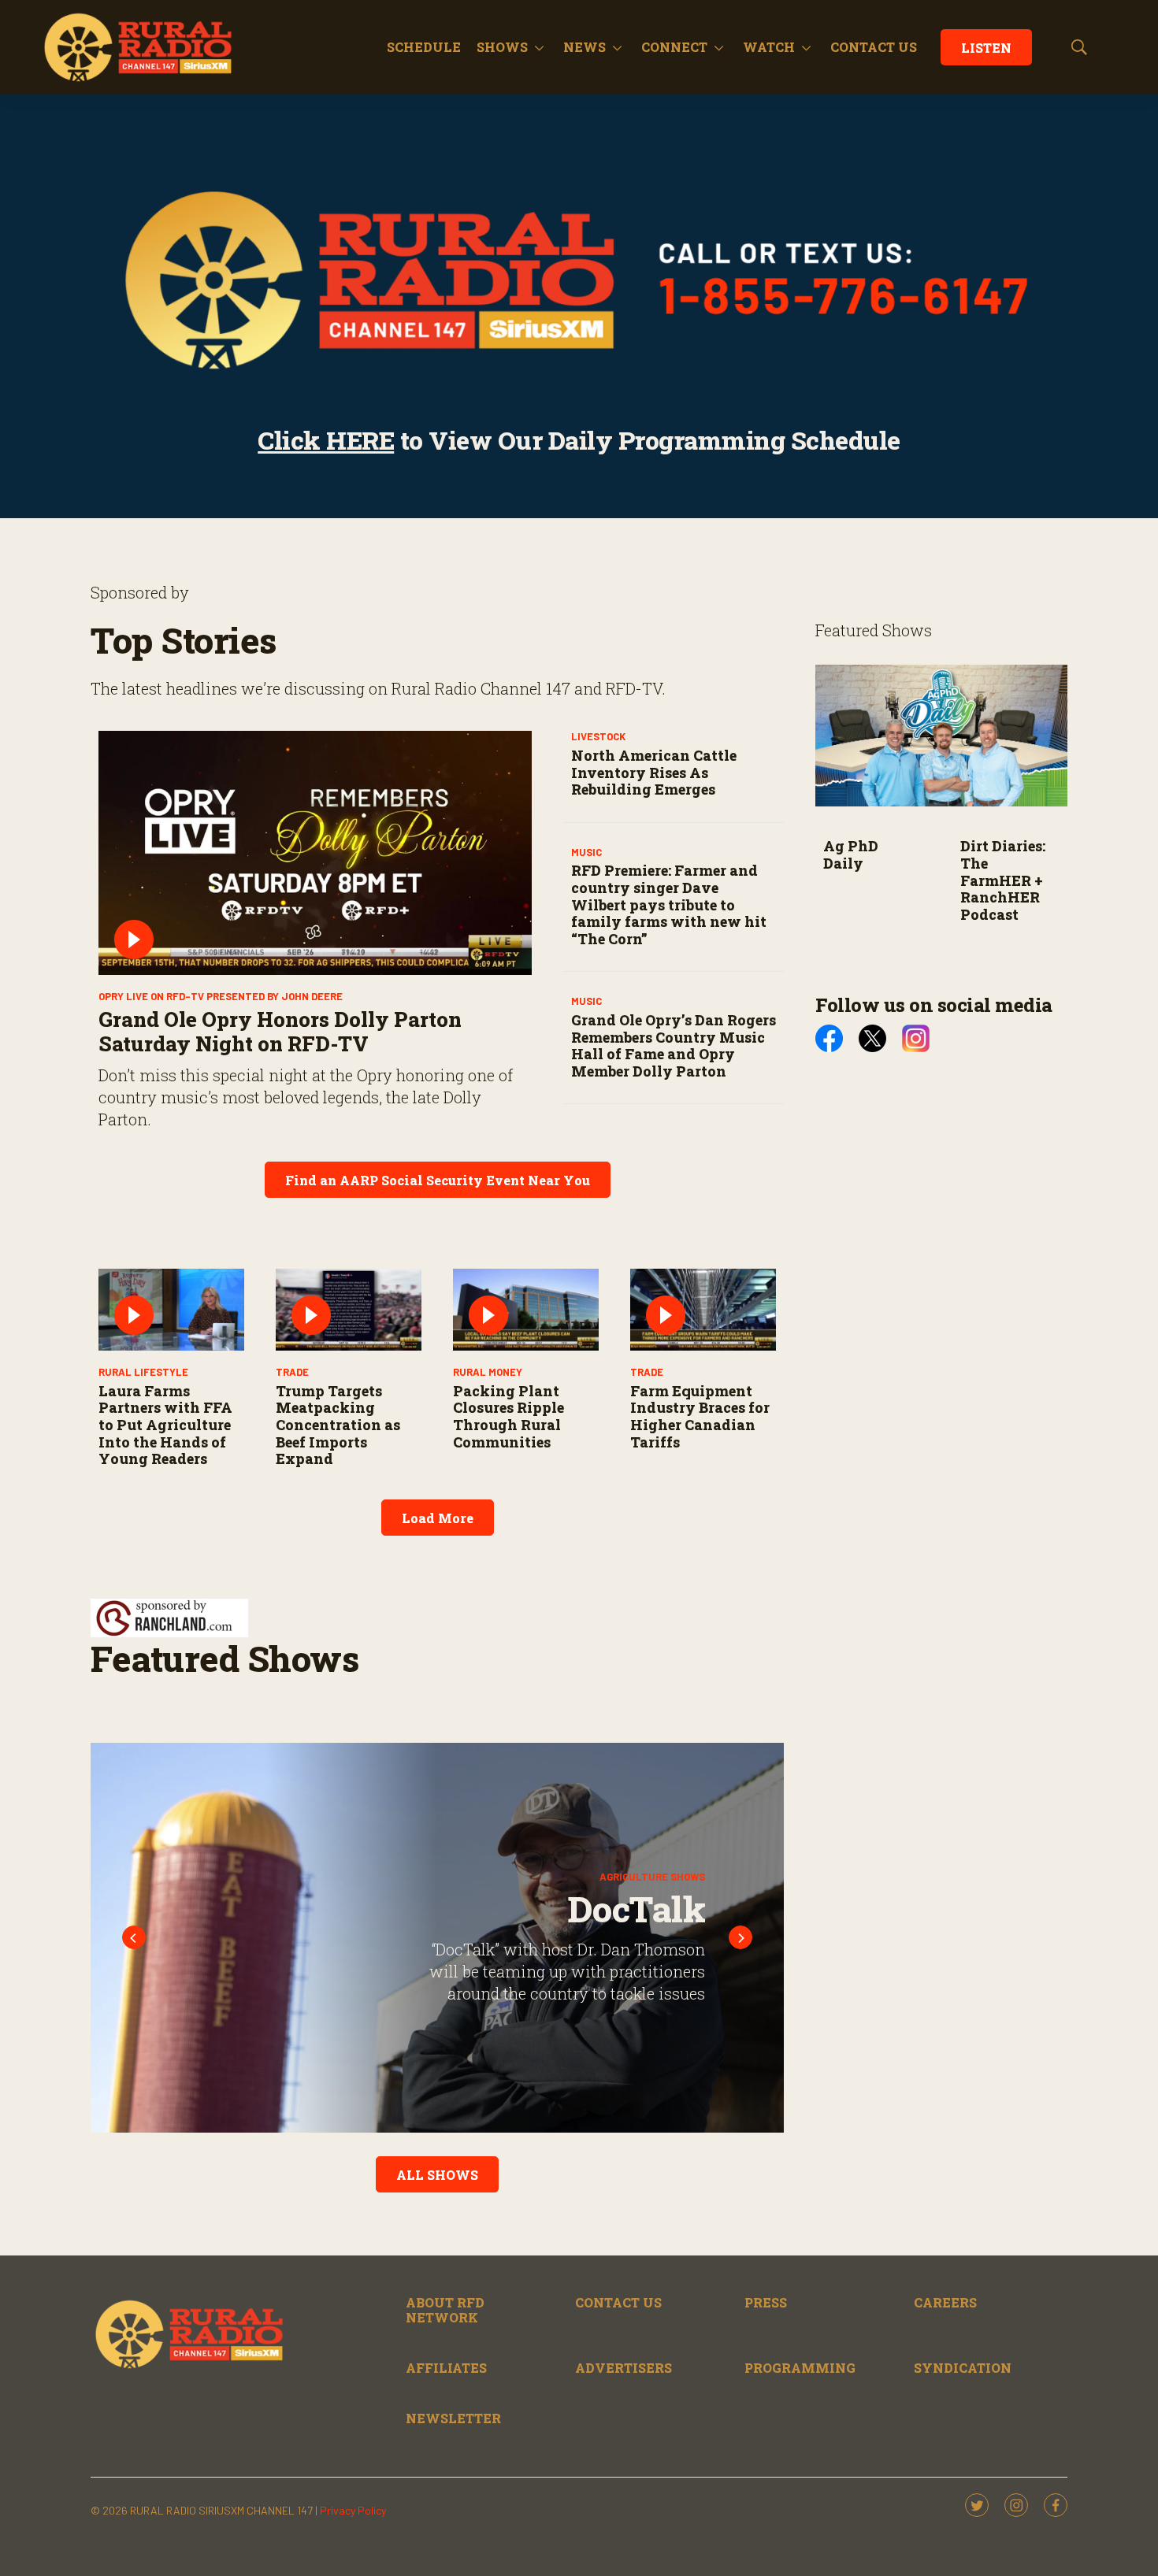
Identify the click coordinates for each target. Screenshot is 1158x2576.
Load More (438, 1518)
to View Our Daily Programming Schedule (579, 440)
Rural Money (488, 1372)
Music (586, 852)
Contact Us (618, 2302)
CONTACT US (874, 47)
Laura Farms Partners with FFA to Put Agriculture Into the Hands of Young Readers (165, 1425)
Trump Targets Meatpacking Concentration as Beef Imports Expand (338, 1425)
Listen (986, 48)
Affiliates (446, 2368)
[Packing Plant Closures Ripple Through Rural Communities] (526, 1310)
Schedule (424, 47)
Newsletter (453, 2418)
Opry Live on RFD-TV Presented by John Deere (221, 996)
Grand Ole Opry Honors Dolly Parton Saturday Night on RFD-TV (280, 1031)
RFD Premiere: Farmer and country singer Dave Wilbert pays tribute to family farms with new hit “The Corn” (669, 904)
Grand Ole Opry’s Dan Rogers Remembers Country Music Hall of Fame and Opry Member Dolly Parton (674, 1045)
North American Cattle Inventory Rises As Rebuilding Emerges (654, 772)
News (585, 47)
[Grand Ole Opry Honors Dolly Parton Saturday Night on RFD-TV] (315, 853)
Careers (945, 2302)
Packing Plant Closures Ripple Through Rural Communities (508, 1416)
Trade (292, 1372)
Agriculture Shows (652, 1877)
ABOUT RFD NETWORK (445, 2310)
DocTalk (637, 1909)
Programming (800, 2368)
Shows (502, 47)
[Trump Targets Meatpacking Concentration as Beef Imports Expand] (349, 1310)
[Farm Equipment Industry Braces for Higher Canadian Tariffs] (703, 1310)
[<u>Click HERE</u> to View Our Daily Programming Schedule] (579, 280)
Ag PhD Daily (851, 854)
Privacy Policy (353, 2510)
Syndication (963, 2368)
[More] (539, 47)
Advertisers (624, 2368)
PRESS (766, 2302)
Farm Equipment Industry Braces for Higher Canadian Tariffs (700, 1416)
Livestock (598, 736)
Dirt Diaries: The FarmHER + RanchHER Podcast (1003, 880)
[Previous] (134, 1937)
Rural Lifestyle (143, 1372)
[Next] (740, 1937)
